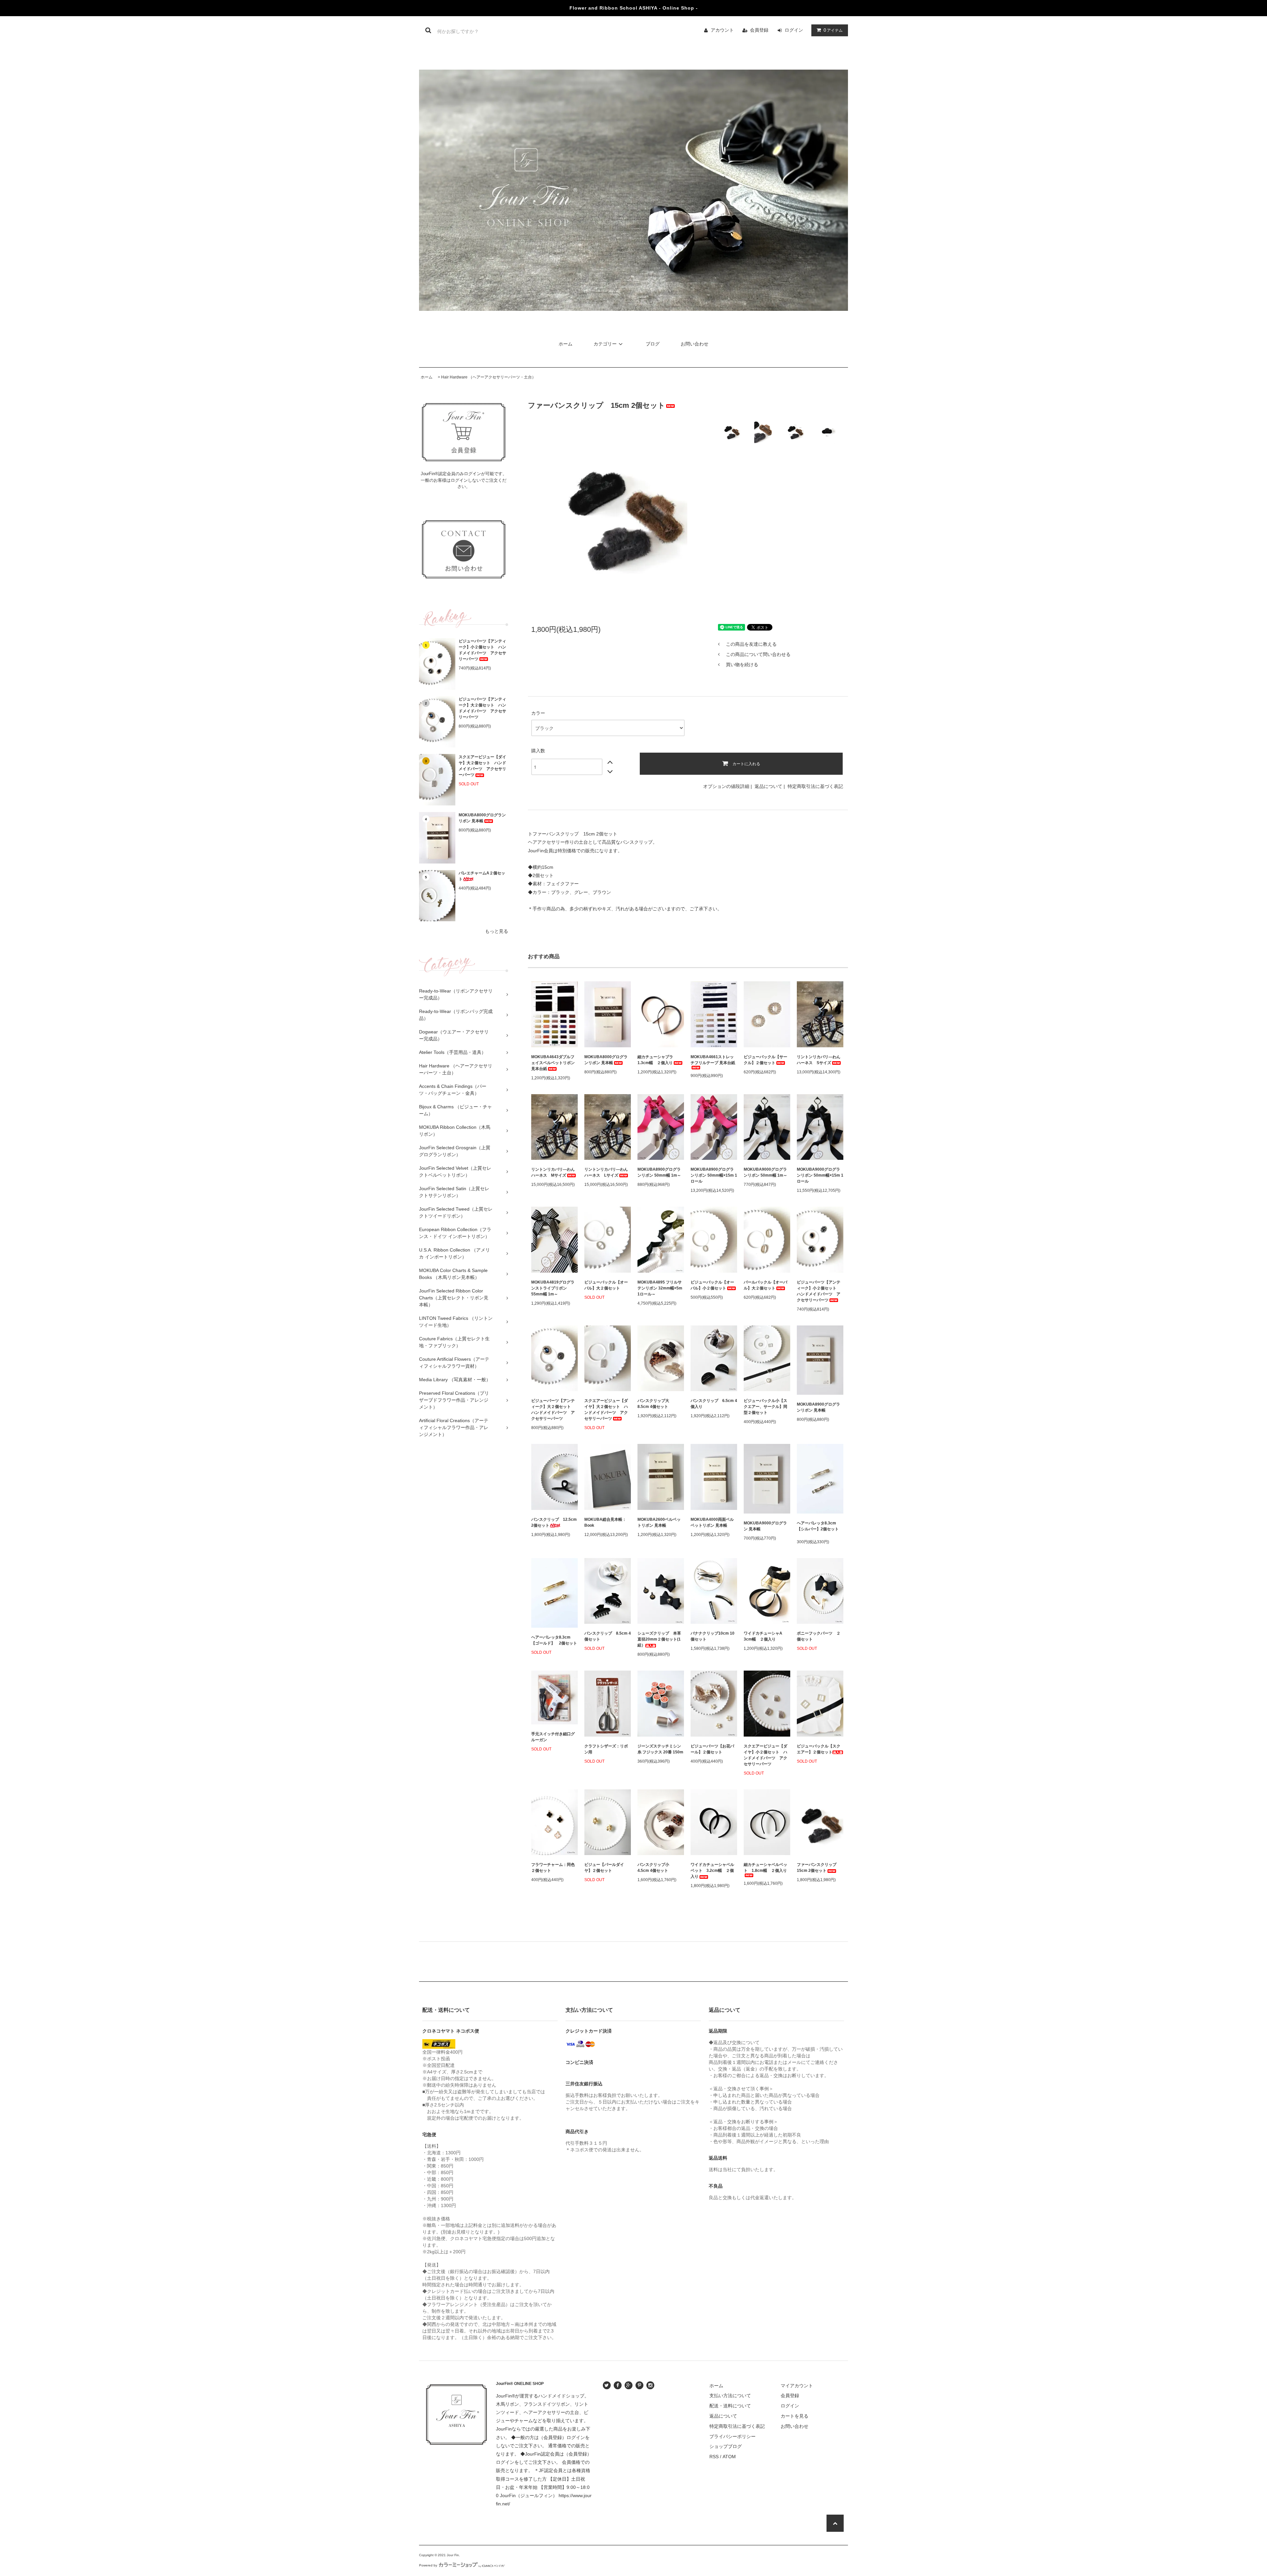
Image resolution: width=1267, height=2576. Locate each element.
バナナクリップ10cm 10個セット (713, 1636)
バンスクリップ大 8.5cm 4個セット (655, 1404)
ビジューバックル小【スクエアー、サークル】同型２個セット (765, 1407)
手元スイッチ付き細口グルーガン (553, 1737)
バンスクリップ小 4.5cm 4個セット (655, 1868)
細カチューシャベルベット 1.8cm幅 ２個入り (765, 1868)
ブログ (653, 344)
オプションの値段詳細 (726, 786)
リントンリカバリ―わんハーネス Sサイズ (819, 1060)
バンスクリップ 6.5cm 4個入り (714, 1404)
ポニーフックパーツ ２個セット (819, 1636)
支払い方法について (730, 2396)
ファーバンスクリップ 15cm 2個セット (819, 1868)
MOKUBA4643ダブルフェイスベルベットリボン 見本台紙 (553, 1063)
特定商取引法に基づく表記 (815, 786)
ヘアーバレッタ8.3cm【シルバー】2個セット (818, 1526)
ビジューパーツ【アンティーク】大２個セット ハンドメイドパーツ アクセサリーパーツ (482, 708)
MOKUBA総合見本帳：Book (605, 1522)
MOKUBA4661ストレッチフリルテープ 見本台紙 (713, 1060)
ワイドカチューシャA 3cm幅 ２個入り (765, 1636)
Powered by (428, 2565)
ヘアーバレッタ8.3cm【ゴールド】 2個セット (554, 1640)
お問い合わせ (695, 344)
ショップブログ (726, 2446)
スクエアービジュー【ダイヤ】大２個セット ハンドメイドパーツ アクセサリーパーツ (482, 766)
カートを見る (795, 2416)
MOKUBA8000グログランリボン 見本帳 (482, 818)
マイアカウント (797, 2386)
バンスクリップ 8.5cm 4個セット (608, 1636)
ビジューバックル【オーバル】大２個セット (606, 1285)
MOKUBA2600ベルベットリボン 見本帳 (659, 1522)
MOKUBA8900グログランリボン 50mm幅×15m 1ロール (714, 1175)
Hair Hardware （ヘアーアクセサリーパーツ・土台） (488, 377)
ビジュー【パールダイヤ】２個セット (604, 1868)
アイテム (833, 30)
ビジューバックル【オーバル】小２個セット (712, 1285)
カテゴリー (605, 344)
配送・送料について (730, 2406)
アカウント (722, 30)
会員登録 (759, 30)
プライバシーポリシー (732, 2436)
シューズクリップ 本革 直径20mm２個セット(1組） (661, 1639)
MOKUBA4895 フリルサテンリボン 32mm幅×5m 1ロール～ (660, 1288)
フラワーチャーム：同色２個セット (553, 1868)
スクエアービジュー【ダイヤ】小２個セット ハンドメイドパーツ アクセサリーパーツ (765, 1755)
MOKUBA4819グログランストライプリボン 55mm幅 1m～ (553, 1288)
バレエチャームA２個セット (482, 876)
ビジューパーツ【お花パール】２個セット (712, 1749)
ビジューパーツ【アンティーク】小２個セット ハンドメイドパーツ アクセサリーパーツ (482, 650)
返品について (768, 786)
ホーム (566, 344)
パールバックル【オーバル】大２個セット (765, 1285)
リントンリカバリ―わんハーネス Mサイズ (553, 1172)
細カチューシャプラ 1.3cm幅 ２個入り (657, 1060)
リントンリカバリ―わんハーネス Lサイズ (606, 1172)
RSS (714, 2457)
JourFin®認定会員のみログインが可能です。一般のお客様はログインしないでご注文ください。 (464, 480)
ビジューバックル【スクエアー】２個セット (819, 1749)
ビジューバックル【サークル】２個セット (765, 1060)
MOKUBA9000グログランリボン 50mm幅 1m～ (765, 1172)
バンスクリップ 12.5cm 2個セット (554, 1522)
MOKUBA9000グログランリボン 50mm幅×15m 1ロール (820, 1175)
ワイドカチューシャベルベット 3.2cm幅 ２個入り (712, 1871)
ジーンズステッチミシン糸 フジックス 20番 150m (660, 1749)
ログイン (794, 30)
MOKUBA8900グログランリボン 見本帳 (818, 1407)
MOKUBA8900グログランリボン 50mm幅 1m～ (659, 1172)
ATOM (729, 2457)
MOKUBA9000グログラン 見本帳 (765, 1526)
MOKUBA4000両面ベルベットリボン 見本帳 (712, 1522)
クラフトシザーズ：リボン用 (606, 1749)
